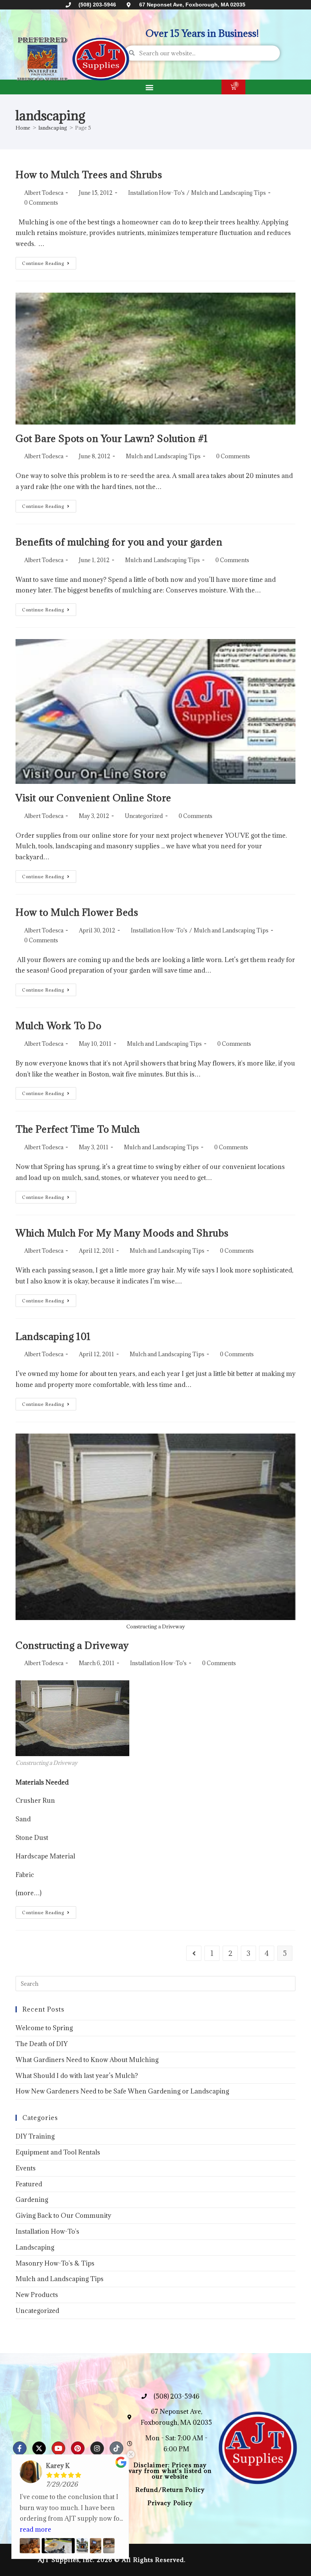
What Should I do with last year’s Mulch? (77, 2076)
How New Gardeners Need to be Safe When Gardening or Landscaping (122, 2091)
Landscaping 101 (53, 1336)
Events (26, 2168)
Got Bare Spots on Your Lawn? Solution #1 (112, 438)
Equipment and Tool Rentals (58, 2152)
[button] (149, 87)
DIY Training (35, 2136)
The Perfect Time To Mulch (78, 1129)
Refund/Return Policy (170, 2490)
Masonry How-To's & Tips (55, 2263)
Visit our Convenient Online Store (93, 798)
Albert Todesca (44, 193)
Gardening (32, 2200)
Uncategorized (144, 816)
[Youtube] (58, 2448)
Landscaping (35, 2247)
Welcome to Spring (44, 2028)
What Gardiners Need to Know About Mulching (87, 2060)
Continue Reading (49, 262)
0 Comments (41, 203)
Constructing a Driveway (72, 1645)
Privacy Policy (170, 2503)
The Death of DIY (42, 2044)
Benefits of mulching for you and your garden (119, 542)
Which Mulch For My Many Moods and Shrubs (122, 1233)
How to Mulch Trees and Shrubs (89, 175)
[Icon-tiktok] (116, 2448)
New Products (37, 2295)
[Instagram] (97, 2448)
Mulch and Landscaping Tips (229, 193)
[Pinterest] (78, 2448)
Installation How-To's (156, 193)
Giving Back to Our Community (63, 2216)
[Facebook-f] (20, 2448)
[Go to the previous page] (194, 1953)
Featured (29, 2184)
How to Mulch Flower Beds (77, 912)
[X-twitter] (39, 2448)
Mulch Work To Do (59, 1026)
